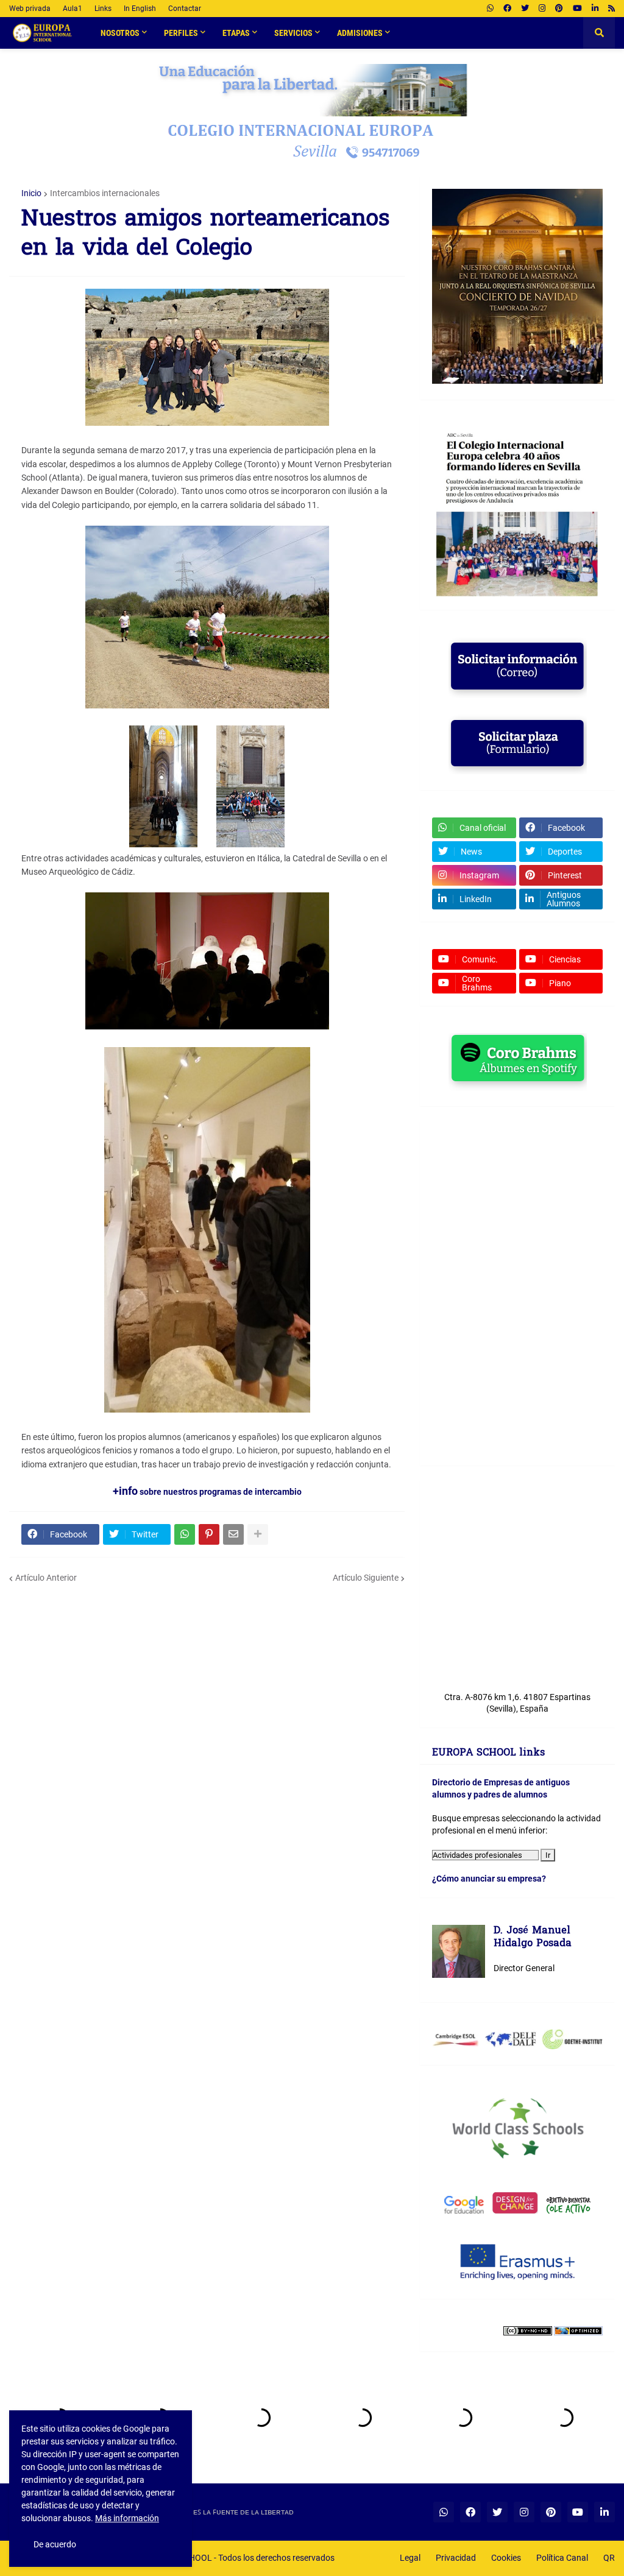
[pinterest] (559, 9)
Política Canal (562, 2558)
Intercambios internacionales (105, 193)
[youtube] (577, 9)
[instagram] (542, 9)
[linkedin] (595, 9)
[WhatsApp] (185, 1534)
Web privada (30, 9)
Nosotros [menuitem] (120, 33)
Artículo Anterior (46, 1578)
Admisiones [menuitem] (360, 33)
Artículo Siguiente (366, 1578)
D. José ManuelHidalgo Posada (533, 1938)
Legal (410, 2558)
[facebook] (507, 9)
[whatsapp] (490, 9)
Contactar (185, 9)
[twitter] (525, 9)
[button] (599, 33)
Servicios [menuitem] (293, 33)
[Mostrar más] (258, 1534)
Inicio (31, 193)
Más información (127, 2518)
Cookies (506, 2558)
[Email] (233, 1534)
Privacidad (456, 2558)
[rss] (612, 9)
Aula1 (73, 9)
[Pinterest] (209, 1534)
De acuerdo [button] (55, 2544)
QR (609, 2558)
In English (140, 9)
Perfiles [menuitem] (181, 33)
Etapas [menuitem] (236, 33)
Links (103, 9)
